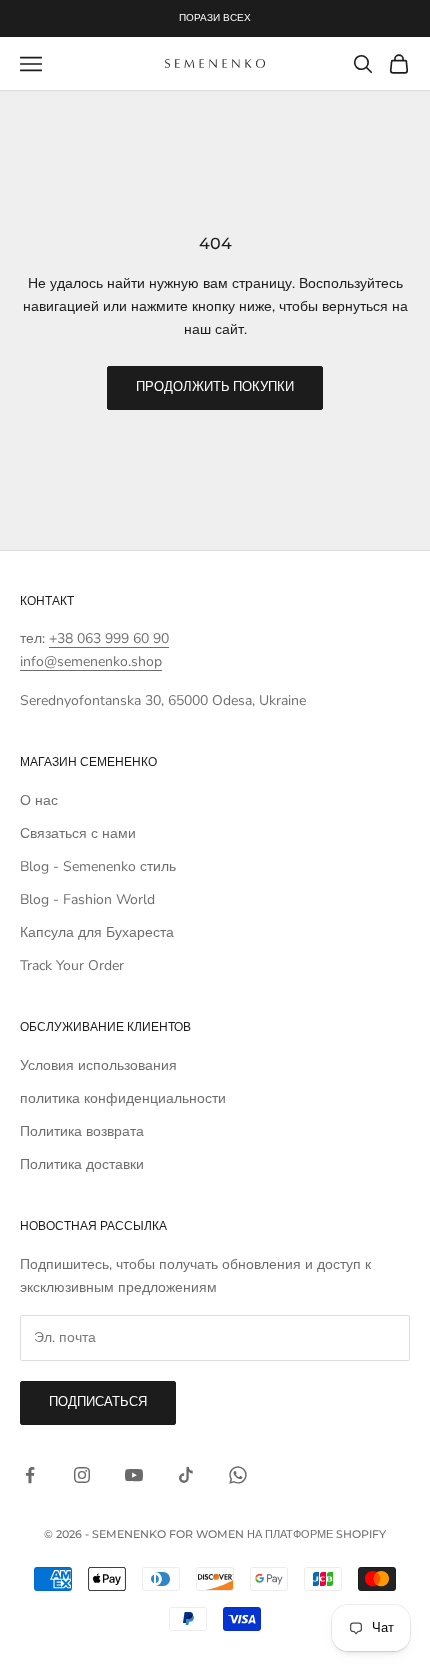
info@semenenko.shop (91, 661)
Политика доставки (82, 1164)
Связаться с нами (78, 833)
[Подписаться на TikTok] (186, 1475)
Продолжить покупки (215, 387)
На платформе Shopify (316, 1534)
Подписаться (98, 1402)
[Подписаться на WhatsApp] (238, 1475)
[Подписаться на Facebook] (30, 1475)
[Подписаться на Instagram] (82, 1475)
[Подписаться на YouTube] (134, 1475)
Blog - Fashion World (87, 899)
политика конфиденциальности (123, 1098)
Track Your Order (72, 965)
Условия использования (98, 1065)
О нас (39, 800)
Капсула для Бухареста (97, 932)
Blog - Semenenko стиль (98, 866)
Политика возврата (82, 1131)
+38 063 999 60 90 (109, 638)
